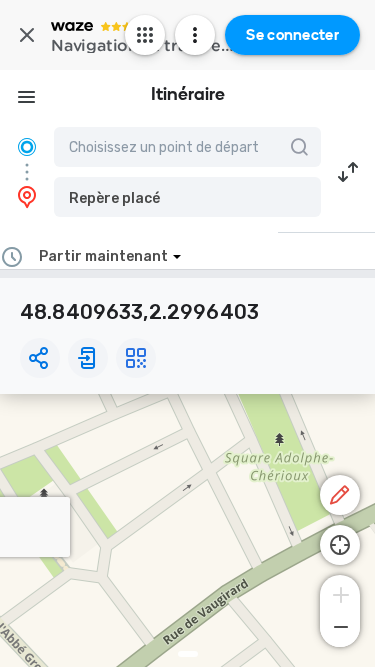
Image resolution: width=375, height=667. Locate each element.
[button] (187, 197)
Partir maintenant (103, 256)
